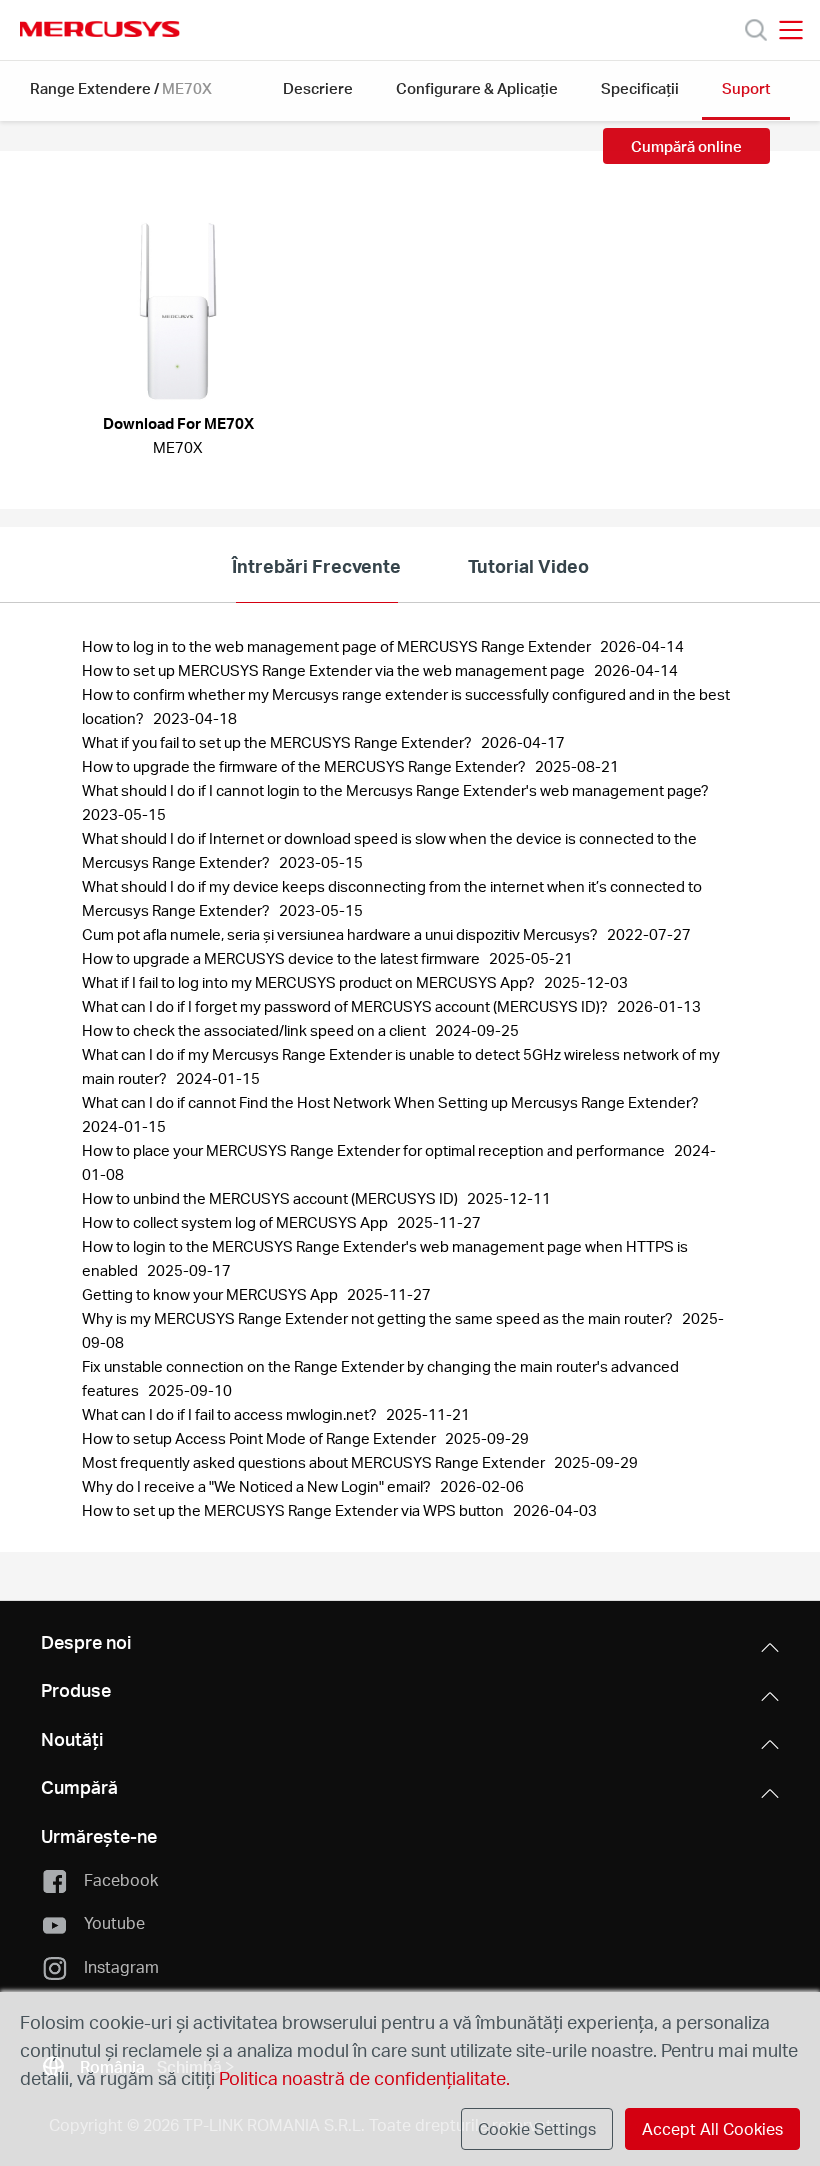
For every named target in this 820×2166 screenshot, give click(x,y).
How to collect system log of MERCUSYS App (236, 1222)
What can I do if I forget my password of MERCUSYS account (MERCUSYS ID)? (346, 1006)
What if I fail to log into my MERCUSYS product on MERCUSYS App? (310, 982)
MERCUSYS (100, 29)
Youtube (114, 1922)
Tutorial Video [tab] (528, 565)
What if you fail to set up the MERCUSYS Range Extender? (278, 742)
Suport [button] (746, 88)
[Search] (756, 30)
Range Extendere (90, 88)
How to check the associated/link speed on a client (255, 1030)
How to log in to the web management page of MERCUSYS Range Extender (338, 646)
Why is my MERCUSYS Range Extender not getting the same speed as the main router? (379, 1318)
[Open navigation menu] (791, 30)
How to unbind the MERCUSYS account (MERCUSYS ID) (271, 1198)
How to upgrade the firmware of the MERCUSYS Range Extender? (305, 766)
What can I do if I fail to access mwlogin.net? (231, 1414)
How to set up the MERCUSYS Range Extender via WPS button (294, 1510)
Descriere (318, 88)
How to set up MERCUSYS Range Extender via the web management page (335, 670)
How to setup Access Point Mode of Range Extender (260, 1438)
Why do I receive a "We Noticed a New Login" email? (258, 1486)
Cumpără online (686, 146)
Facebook (121, 1879)
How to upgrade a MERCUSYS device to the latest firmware (282, 958)
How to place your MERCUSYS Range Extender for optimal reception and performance (375, 1150)
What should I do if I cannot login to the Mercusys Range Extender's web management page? (397, 790)
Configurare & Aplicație (477, 88)
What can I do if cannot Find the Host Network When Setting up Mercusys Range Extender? (392, 1102)
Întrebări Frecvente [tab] (316, 565)
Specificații (640, 88)
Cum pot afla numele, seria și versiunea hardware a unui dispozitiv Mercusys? (341, 934)
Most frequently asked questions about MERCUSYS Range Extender (315, 1462)
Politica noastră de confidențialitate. (362, 2077)
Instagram (121, 1966)
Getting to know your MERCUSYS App (211, 1294)
